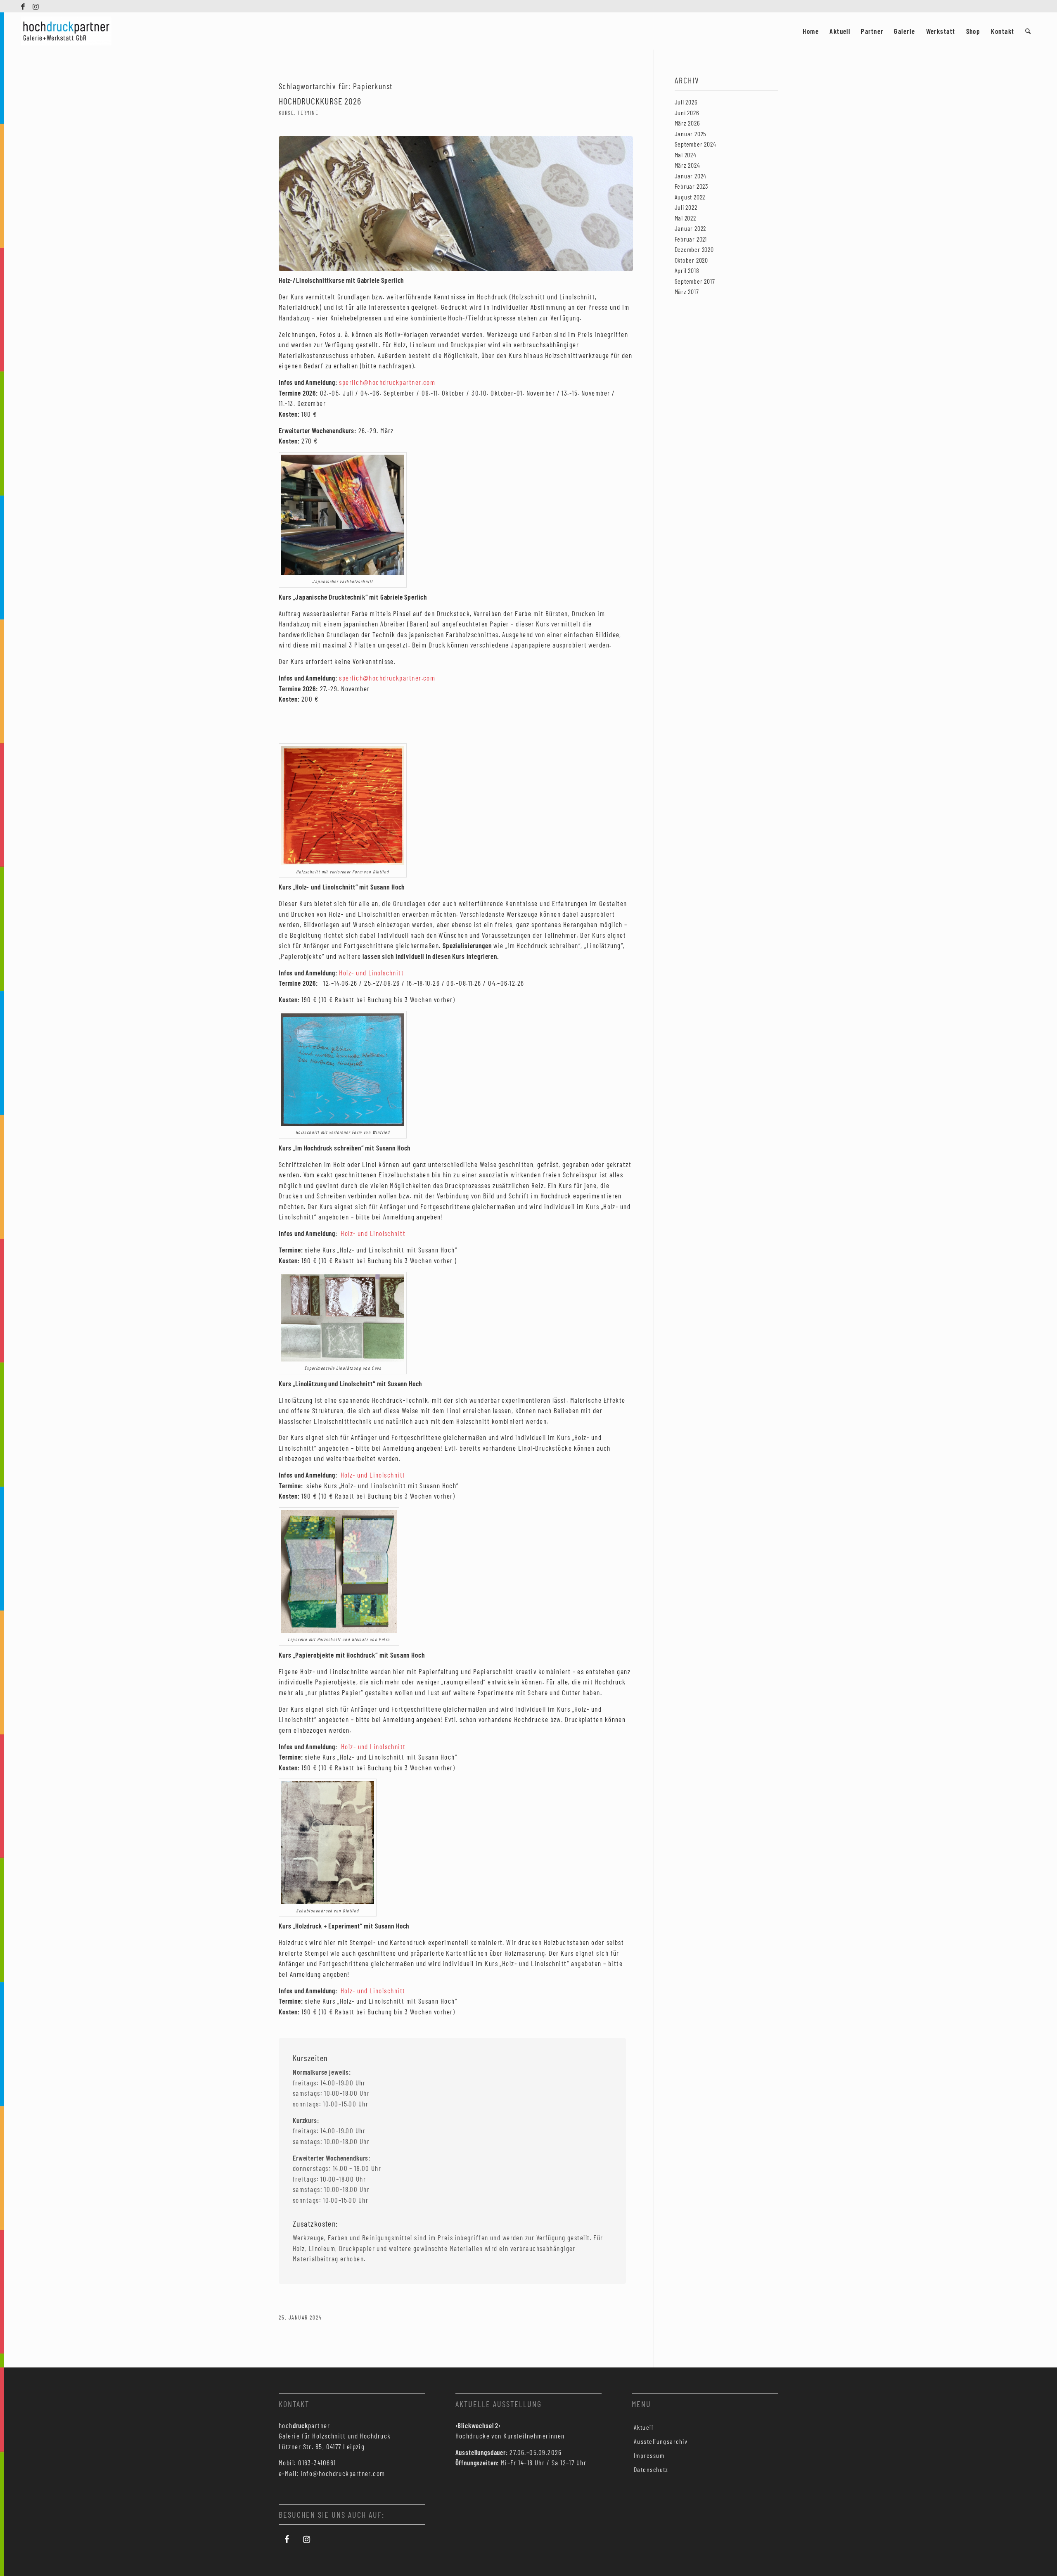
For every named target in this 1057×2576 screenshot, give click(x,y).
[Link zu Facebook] (23, 6)
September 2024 (696, 144)
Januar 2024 (691, 176)
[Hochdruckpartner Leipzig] (66, 31)
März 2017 (687, 291)
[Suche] (1028, 31)
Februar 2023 (692, 186)
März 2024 (687, 165)
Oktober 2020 (692, 260)
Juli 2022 (686, 207)
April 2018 (687, 270)
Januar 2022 (691, 228)
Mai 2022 (685, 218)
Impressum (649, 2455)
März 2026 (687, 123)
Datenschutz (651, 2469)
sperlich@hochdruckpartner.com (387, 382)
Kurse (286, 113)
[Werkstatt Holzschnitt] (456, 204)
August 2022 (690, 197)
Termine (308, 113)
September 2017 (695, 281)
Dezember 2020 (694, 249)
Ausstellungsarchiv (661, 2441)
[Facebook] (287, 2539)
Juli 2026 (686, 102)
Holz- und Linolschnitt (371, 973)
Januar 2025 (691, 134)
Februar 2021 (691, 239)
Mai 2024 (686, 155)
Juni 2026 (687, 113)
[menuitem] (811, 31)
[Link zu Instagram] (36, 6)
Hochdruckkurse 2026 (320, 101)
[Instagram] (307, 2539)
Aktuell (643, 2427)
